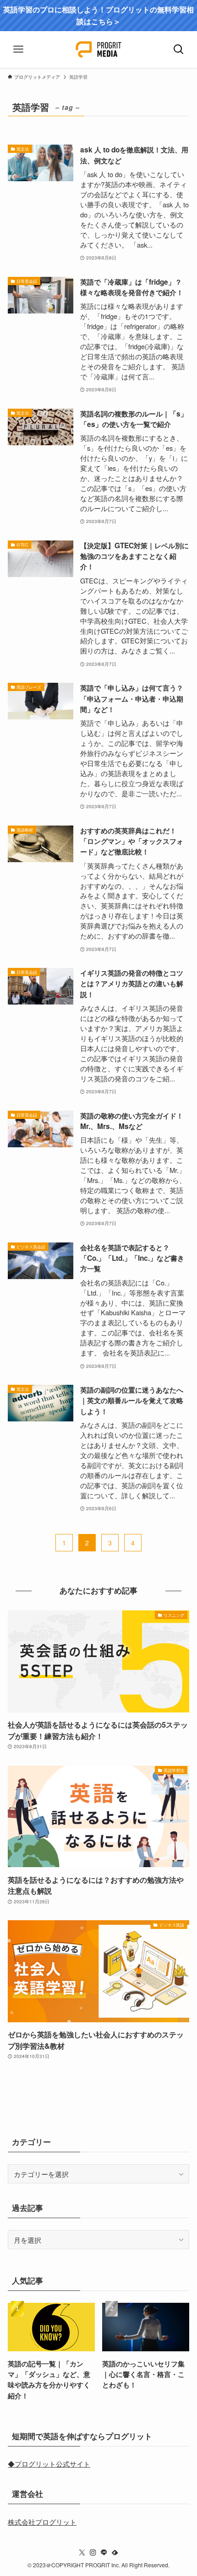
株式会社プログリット (42, 2522)
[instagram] (93, 2553)
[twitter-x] (82, 2553)
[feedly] (115, 2553)
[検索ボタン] (179, 49)
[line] (104, 2553)
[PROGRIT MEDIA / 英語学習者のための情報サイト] (99, 49)
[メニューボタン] (18, 49)
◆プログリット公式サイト (49, 2463)
